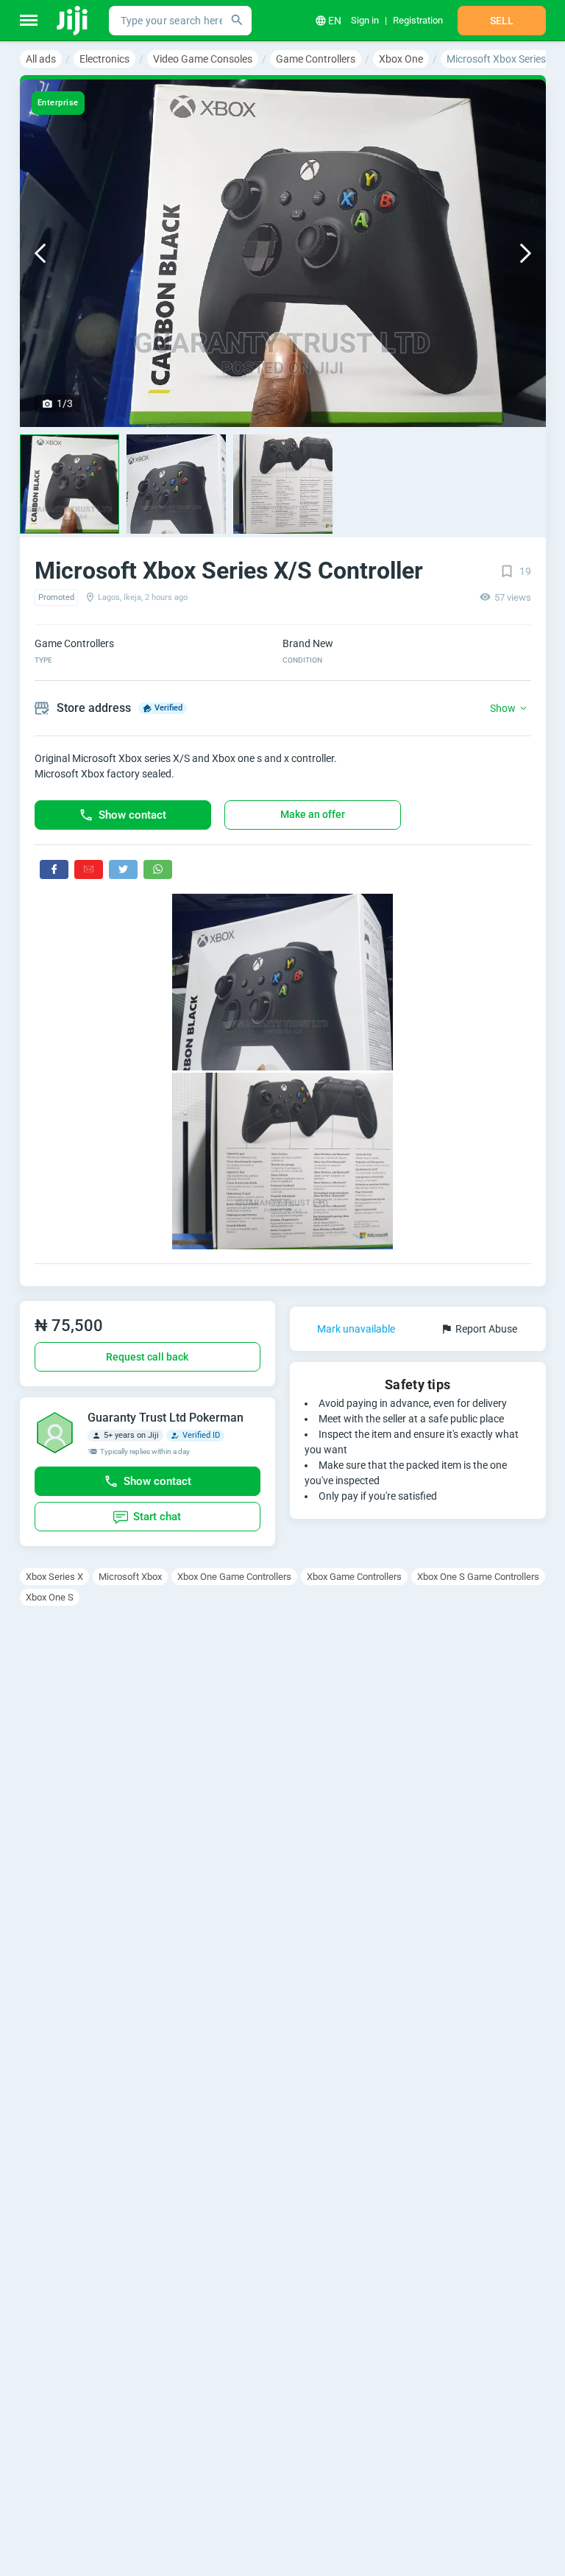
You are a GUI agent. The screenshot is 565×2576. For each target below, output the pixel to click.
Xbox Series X (54, 1577)
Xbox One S (50, 1597)
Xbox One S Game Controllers (478, 1577)
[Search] (237, 21)
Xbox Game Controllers (354, 1577)
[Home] (73, 21)
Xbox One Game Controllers (234, 1577)
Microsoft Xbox (130, 1577)
